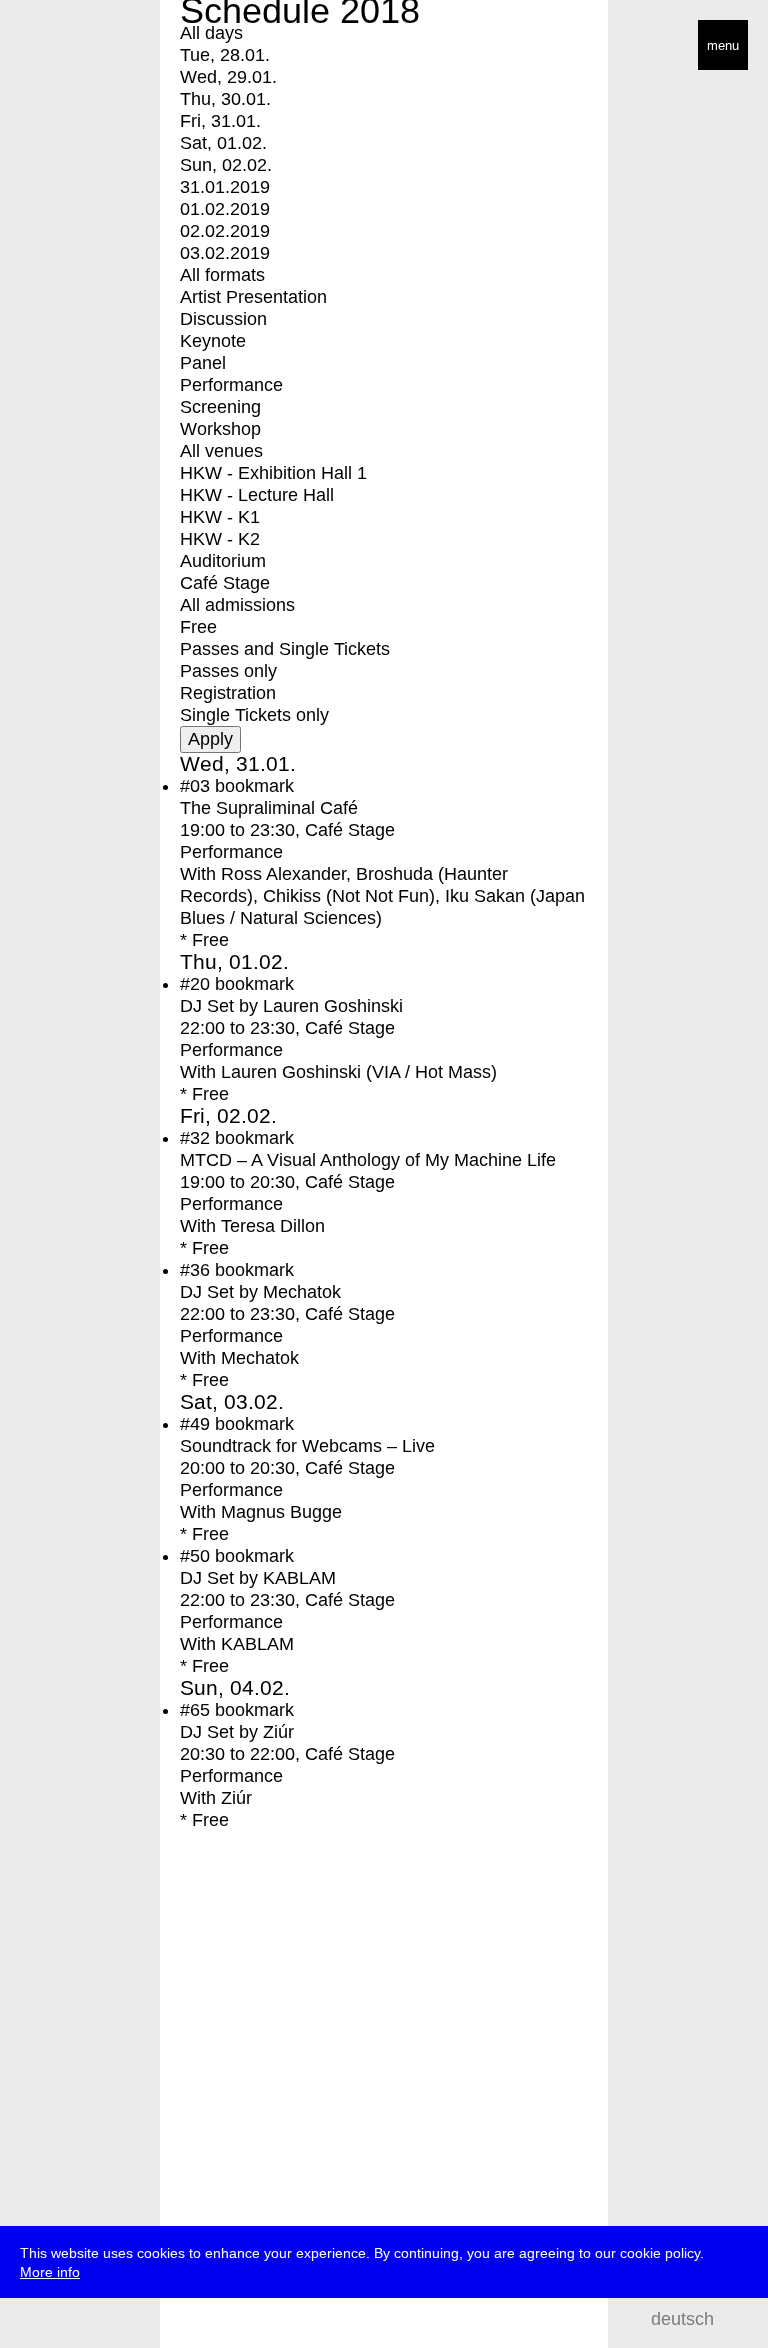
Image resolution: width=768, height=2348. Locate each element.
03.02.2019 (225, 253)
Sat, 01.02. (223, 143)
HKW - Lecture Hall (257, 495)
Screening (220, 407)
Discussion (223, 319)
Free (198, 627)
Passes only (228, 671)
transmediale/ (78, 46)
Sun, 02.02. (226, 165)
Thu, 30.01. (225, 99)
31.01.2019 (225, 187)
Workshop (220, 429)
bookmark (254, 786)
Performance (231, 385)
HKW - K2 (220, 539)
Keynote (213, 341)
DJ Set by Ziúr (237, 1732)
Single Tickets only (254, 715)
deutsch (682, 2319)
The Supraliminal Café (269, 808)
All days (211, 33)
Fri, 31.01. (220, 121)
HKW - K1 (220, 517)
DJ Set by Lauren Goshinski (291, 1006)
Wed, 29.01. (228, 77)
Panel (203, 363)
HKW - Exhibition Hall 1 (273, 473)
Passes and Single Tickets (285, 649)
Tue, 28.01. (225, 55)
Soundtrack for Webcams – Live (307, 1446)
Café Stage (225, 583)
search (738, 2318)
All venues (221, 451)
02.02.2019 (225, 231)
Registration (228, 693)
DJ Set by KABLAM (258, 1578)
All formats (222, 275)
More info (50, 2272)
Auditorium (223, 561)
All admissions (237, 605)
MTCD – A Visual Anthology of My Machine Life (368, 1160)
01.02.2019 (225, 209)
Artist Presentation (253, 297)
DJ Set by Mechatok (260, 1292)
